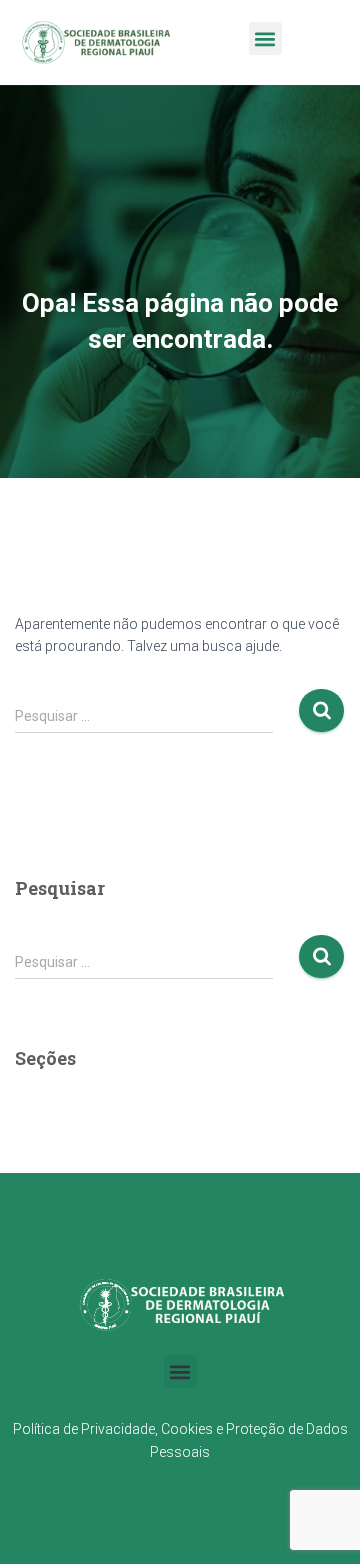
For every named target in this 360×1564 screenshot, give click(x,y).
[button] (265, 38)
